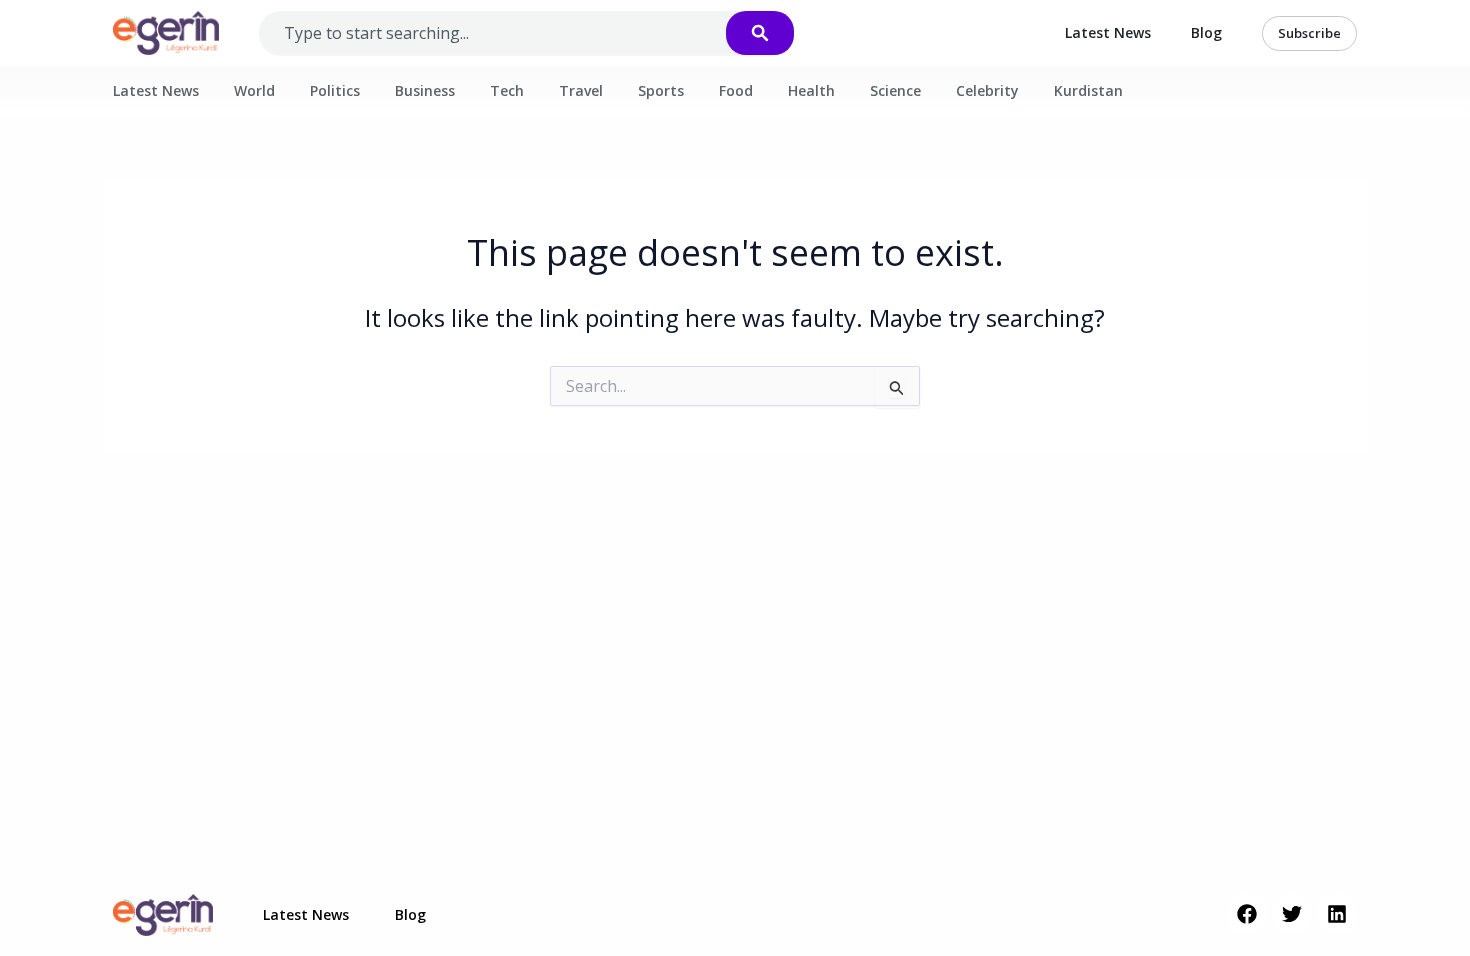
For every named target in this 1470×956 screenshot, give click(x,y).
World (254, 90)
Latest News (1108, 32)
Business (425, 90)
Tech (507, 90)
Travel (581, 90)
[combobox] (512, 33)
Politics (335, 90)
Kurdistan (1088, 90)
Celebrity (987, 90)
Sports (661, 90)
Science (895, 90)
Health (811, 90)
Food (736, 90)
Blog (1206, 32)
